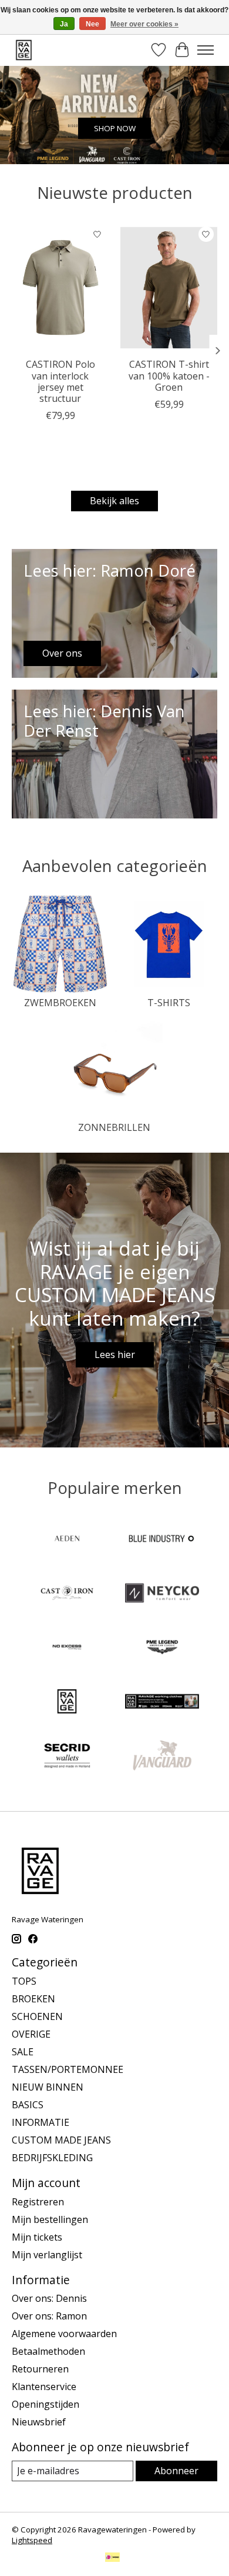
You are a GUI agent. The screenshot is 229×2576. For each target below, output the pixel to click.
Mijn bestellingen (50, 2219)
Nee (92, 24)
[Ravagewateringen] (24, 50)
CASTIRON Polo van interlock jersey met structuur (60, 381)
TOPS (24, 1981)
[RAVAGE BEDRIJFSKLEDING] (162, 1703)
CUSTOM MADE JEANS (61, 2140)
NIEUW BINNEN (48, 2087)
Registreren (38, 2202)
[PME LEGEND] (162, 1649)
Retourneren (40, 2369)
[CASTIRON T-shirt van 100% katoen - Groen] (169, 287)
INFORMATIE (41, 2122)
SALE (23, 2052)
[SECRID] (67, 1757)
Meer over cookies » (144, 24)
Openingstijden (46, 2404)
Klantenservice (44, 2387)
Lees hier (115, 1354)
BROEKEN (33, 1999)
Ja (64, 24)
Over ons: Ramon (49, 2316)
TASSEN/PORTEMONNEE (68, 2069)
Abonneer (176, 2471)
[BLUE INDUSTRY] (162, 1540)
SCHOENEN (37, 2016)
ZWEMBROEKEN (60, 1003)
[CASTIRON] (67, 1594)
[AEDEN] (67, 1540)
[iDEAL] (112, 2558)
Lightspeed (32, 2540)
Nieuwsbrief (39, 2422)
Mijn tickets (37, 2237)
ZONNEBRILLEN (114, 1127)
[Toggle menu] (206, 50)
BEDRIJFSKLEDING (52, 2158)
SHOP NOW (115, 128)
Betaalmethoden (48, 2351)
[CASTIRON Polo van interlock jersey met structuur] (60, 287)
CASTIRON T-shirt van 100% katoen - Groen (169, 375)
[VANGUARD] (162, 1757)
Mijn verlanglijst (47, 2255)
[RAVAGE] (67, 1703)
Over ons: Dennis (49, 2298)
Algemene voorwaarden (64, 2334)
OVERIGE (31, 2034)
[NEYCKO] (162, 1594)
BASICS (28, 2105)
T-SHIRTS (169, 1003)
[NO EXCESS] (67, 1649)
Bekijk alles (114, 501)
